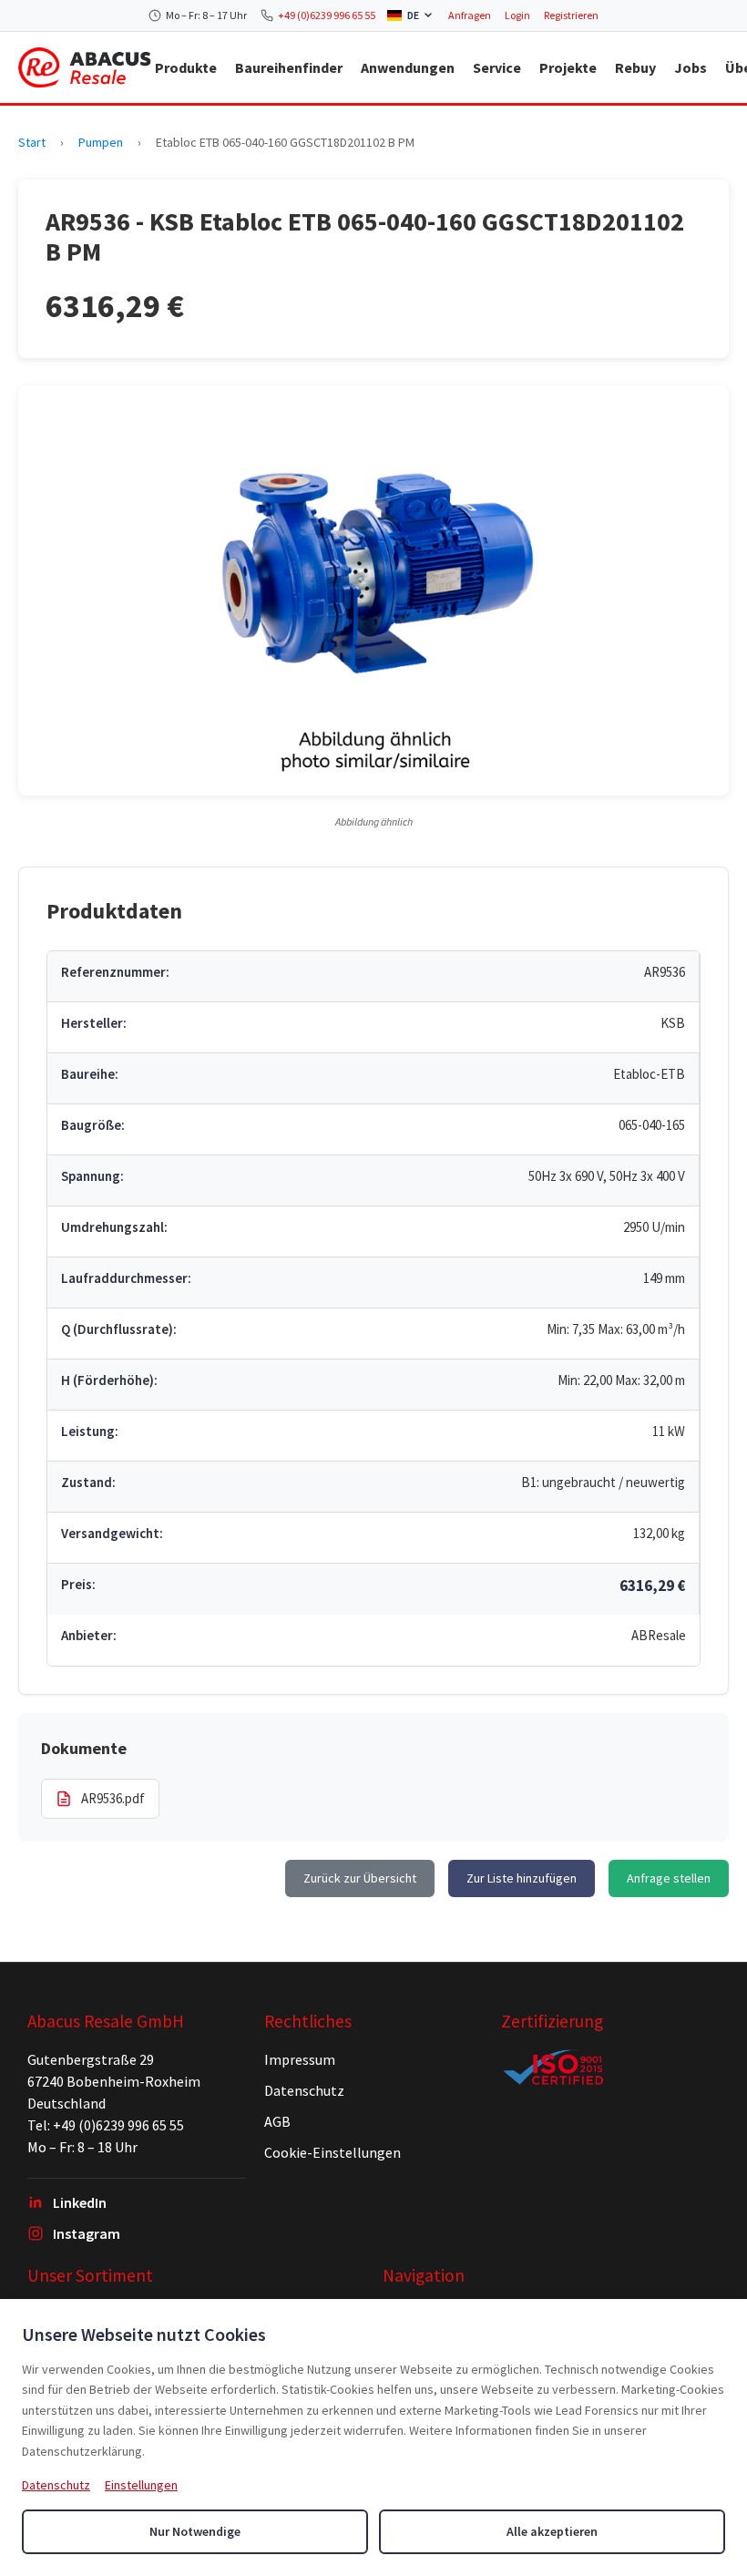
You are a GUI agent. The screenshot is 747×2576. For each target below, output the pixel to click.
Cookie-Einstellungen (333, 2152)
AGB (277, 2121)
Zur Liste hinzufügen (522, 1878)
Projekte (568, 67)
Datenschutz (304, 2090)
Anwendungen (408, 67)
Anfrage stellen (669, 1878)
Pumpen (101, 142)
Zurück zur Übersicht (360, 1878)
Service (497, 67)
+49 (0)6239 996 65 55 (327, 15)
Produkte (186, 67)
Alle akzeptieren (552, 2531)
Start (32, 142)
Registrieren (571, 15)
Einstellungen (141, 2485)
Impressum (300, 2059)
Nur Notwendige (195, 2531)
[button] (373, 590)
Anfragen (470, 15)
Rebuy (635, 67)
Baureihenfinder (289, 67)
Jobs (691, 67)
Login (517, 15)
